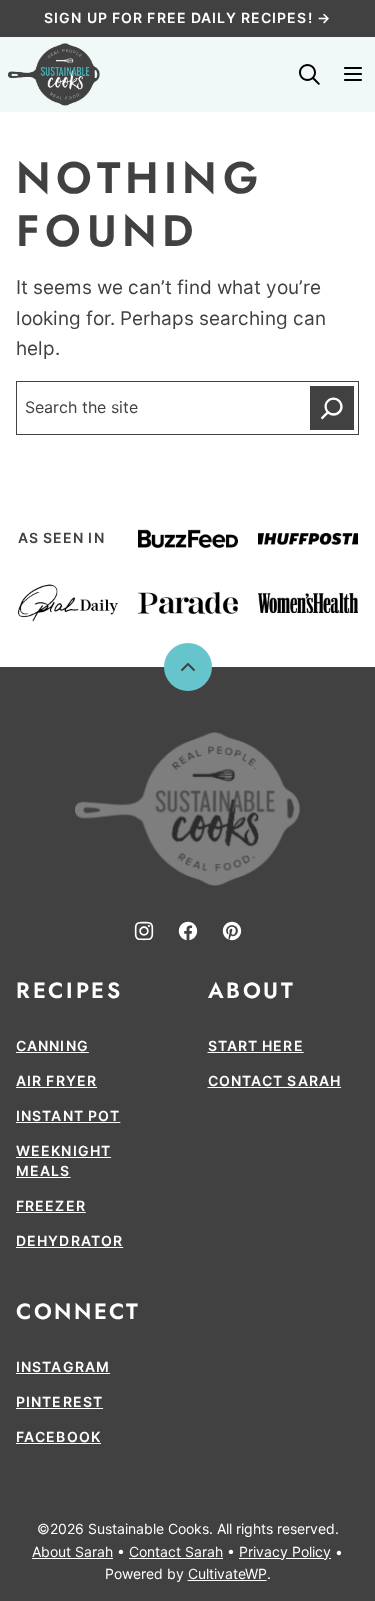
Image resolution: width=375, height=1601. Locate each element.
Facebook (58, 1436)
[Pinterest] (232, 931)
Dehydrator (69, 1240)
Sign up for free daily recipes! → (187, 17)
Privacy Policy (285, 1551)
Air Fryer (56, 1080)
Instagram (63, 1366)
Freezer (51, 1205)
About (252, 990)
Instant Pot (68, 1115)
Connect (78, 1311)
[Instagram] (144, 931)
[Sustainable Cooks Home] (54, 74)
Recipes (69, 990)
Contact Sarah (275, 1080)
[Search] (309, 74)
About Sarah (72, 1551)
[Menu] (353, 74)
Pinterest (59, 1401)
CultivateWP (227, 1573)
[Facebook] (188, 931)
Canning (52, 1045)
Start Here (256, 1045)
